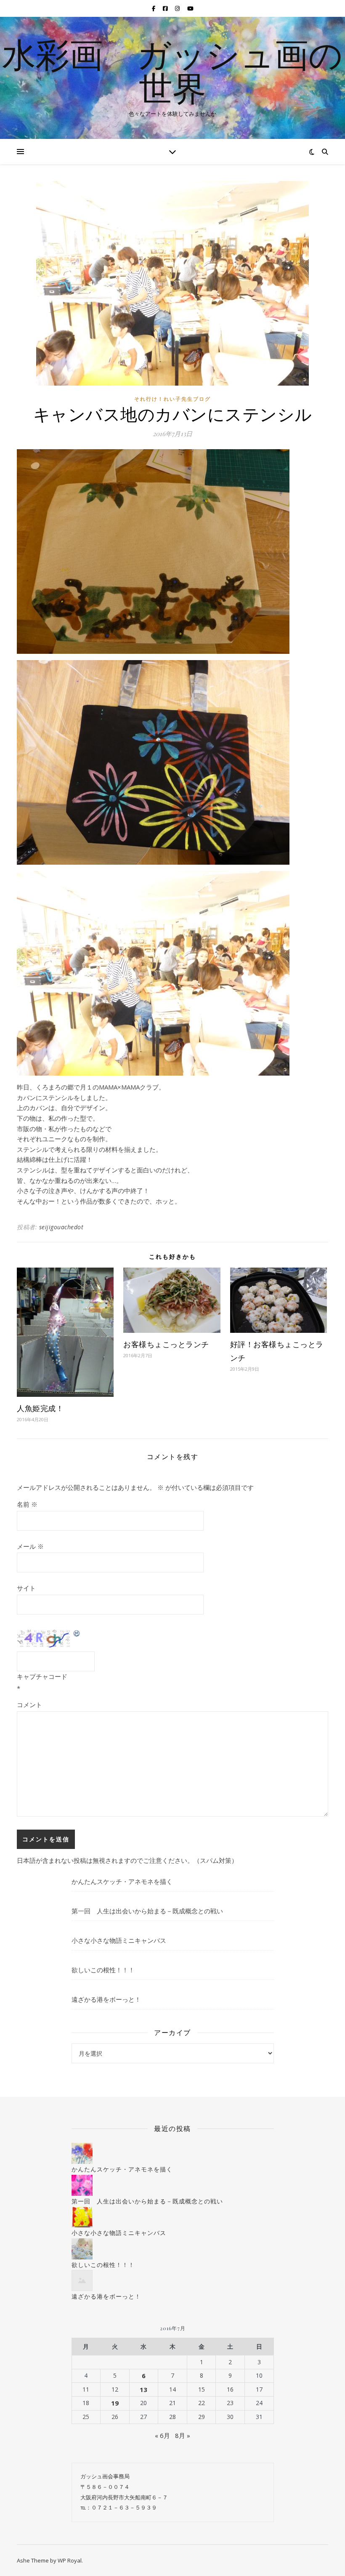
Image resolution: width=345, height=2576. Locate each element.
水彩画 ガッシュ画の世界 (172, 71)
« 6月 (162, 2435)
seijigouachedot (61, 1227)
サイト (26, 1588)
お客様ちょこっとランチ (166, 1344)
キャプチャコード (42, 1676)
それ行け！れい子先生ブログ (172, 399)
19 (115, 2403)
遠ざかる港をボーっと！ (106, 1999)
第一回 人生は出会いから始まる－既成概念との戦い (147, 1911)
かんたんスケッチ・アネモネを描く (122, 1881)
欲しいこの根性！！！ (103, 1970)
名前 (27, 1504)
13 (143, 2390)
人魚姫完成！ (40, 1408)
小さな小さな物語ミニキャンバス (119, 1940)
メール (30, 1546)
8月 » (183, 2435)
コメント (29, 1705)
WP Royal (70, 2560)
